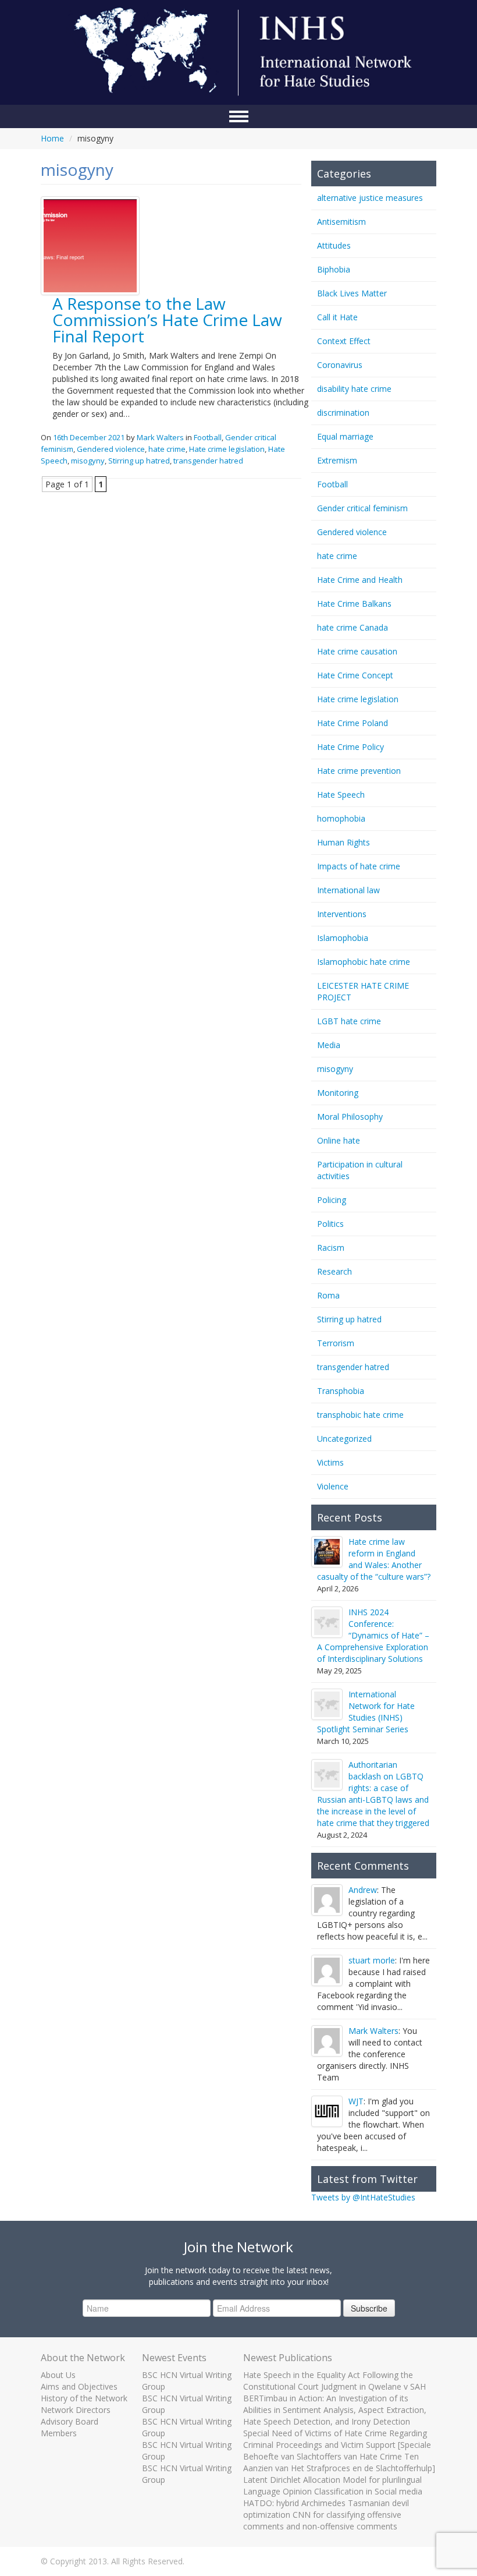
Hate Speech (341, 795)
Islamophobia (343, 938)
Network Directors (76, 2410)
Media (329, 1045)
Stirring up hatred (139, 461)
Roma (328, 1295)
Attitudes (334, 245)
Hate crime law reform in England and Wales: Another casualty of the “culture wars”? (374, 1559)
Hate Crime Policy (350, 747)
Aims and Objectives (79, 2386)
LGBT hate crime (349, 1021)
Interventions (342, 914)
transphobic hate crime (360, 1415)
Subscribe (369, 2308)
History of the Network (84, 2398)
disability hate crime (354, 389)
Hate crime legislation (227, 449)
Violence (333, 1486)
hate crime (167, 449)
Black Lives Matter (352, 293)
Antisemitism (341, 222)
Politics (330, 1224)
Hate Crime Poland (353, 723)
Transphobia (341, 1391)
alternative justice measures (370, 198)
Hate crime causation (357, 651)
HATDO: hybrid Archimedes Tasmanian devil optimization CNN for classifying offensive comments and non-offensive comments (326, 2515)
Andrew (363, 1890)
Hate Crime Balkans (354, 604)
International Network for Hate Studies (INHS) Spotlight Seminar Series (366, 1712)
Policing (332, 1200)
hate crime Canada (353, 627)
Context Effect (344, 341)
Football (208, 437)
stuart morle (372, 1960)
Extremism (337, 460)
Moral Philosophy (350, 1117)
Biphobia (334, 269)
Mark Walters (160, 437)
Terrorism (336, 1343)
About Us (58, 2375)
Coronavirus (340, 365)
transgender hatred (208, 461)
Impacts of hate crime (359, 866)
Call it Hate (337, 317)
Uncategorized (344, 1439)
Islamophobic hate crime (364, 962)
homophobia (341, 818)
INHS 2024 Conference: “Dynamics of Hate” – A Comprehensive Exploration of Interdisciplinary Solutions (373, 1635)
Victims (330, 1462)
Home (52, 138)
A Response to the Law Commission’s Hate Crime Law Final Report (167, 320)
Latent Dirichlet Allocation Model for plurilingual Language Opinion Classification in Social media (333, 2485)
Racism (331, 1248)
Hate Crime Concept (355, 675)
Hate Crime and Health (360, 580)
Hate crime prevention (359, 771)
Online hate (339, 1140)
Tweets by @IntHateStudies (363, 2197)
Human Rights (343, 842)
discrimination (343, 413)
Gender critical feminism (362, 508)
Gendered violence (111, 449)
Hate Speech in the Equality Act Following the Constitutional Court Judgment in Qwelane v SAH (334, 2381)
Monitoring (338, 1093)
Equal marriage (345, 436)
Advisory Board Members (70, 2427)
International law (348, 890)
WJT (356, 2101)
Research (334, 1271)
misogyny (88, 461)
